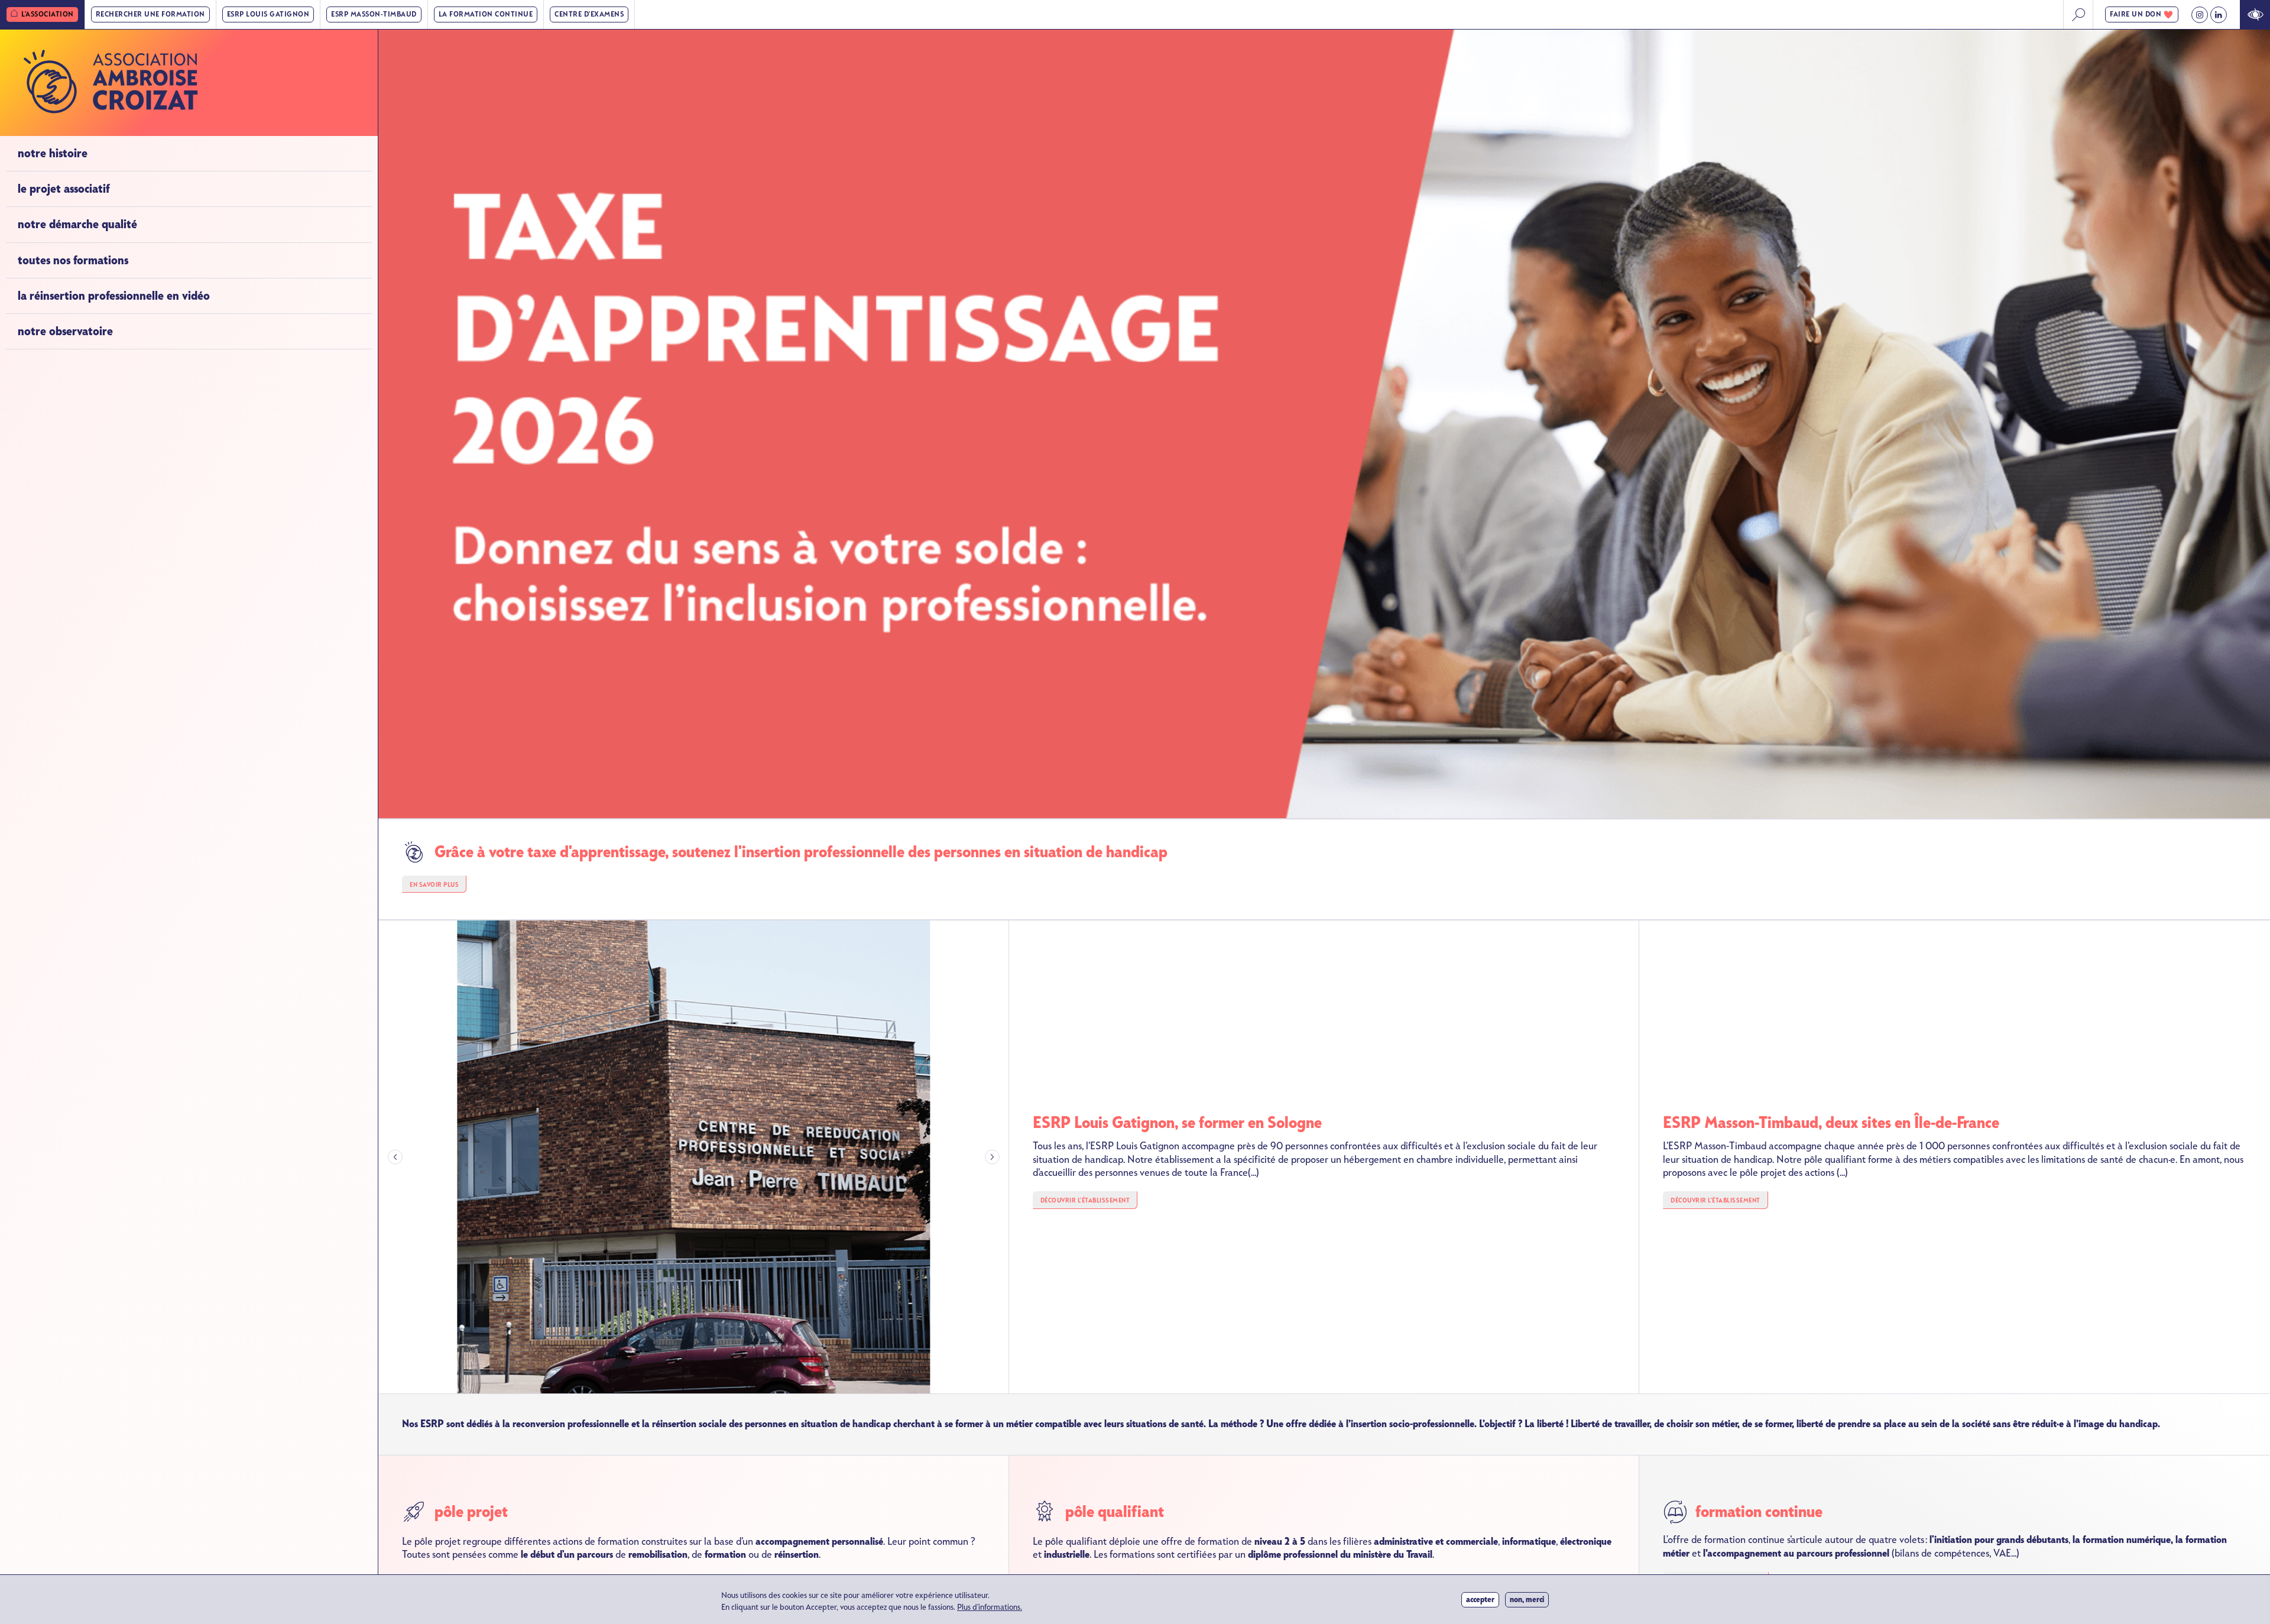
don (2136, 14)
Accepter (1480, 1599)
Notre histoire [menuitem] (53, 153)
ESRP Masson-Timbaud (374, 14)
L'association (48, 14)
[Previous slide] (395, 1157)
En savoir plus (434, 885)
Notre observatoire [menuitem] (65, 331)
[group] (694, 1157)
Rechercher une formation (150, 14)
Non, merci (1527, 1599)
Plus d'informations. (990, 1607)
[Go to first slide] (992, 1157)
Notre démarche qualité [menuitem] (77, 224)
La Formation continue (486, 14)
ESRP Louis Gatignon (268, 14)
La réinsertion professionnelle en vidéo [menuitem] (114, 296)
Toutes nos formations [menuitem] (73, 260)
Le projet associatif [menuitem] (64, 189)
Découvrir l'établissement (1085, 1200)
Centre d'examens (589, 14)
